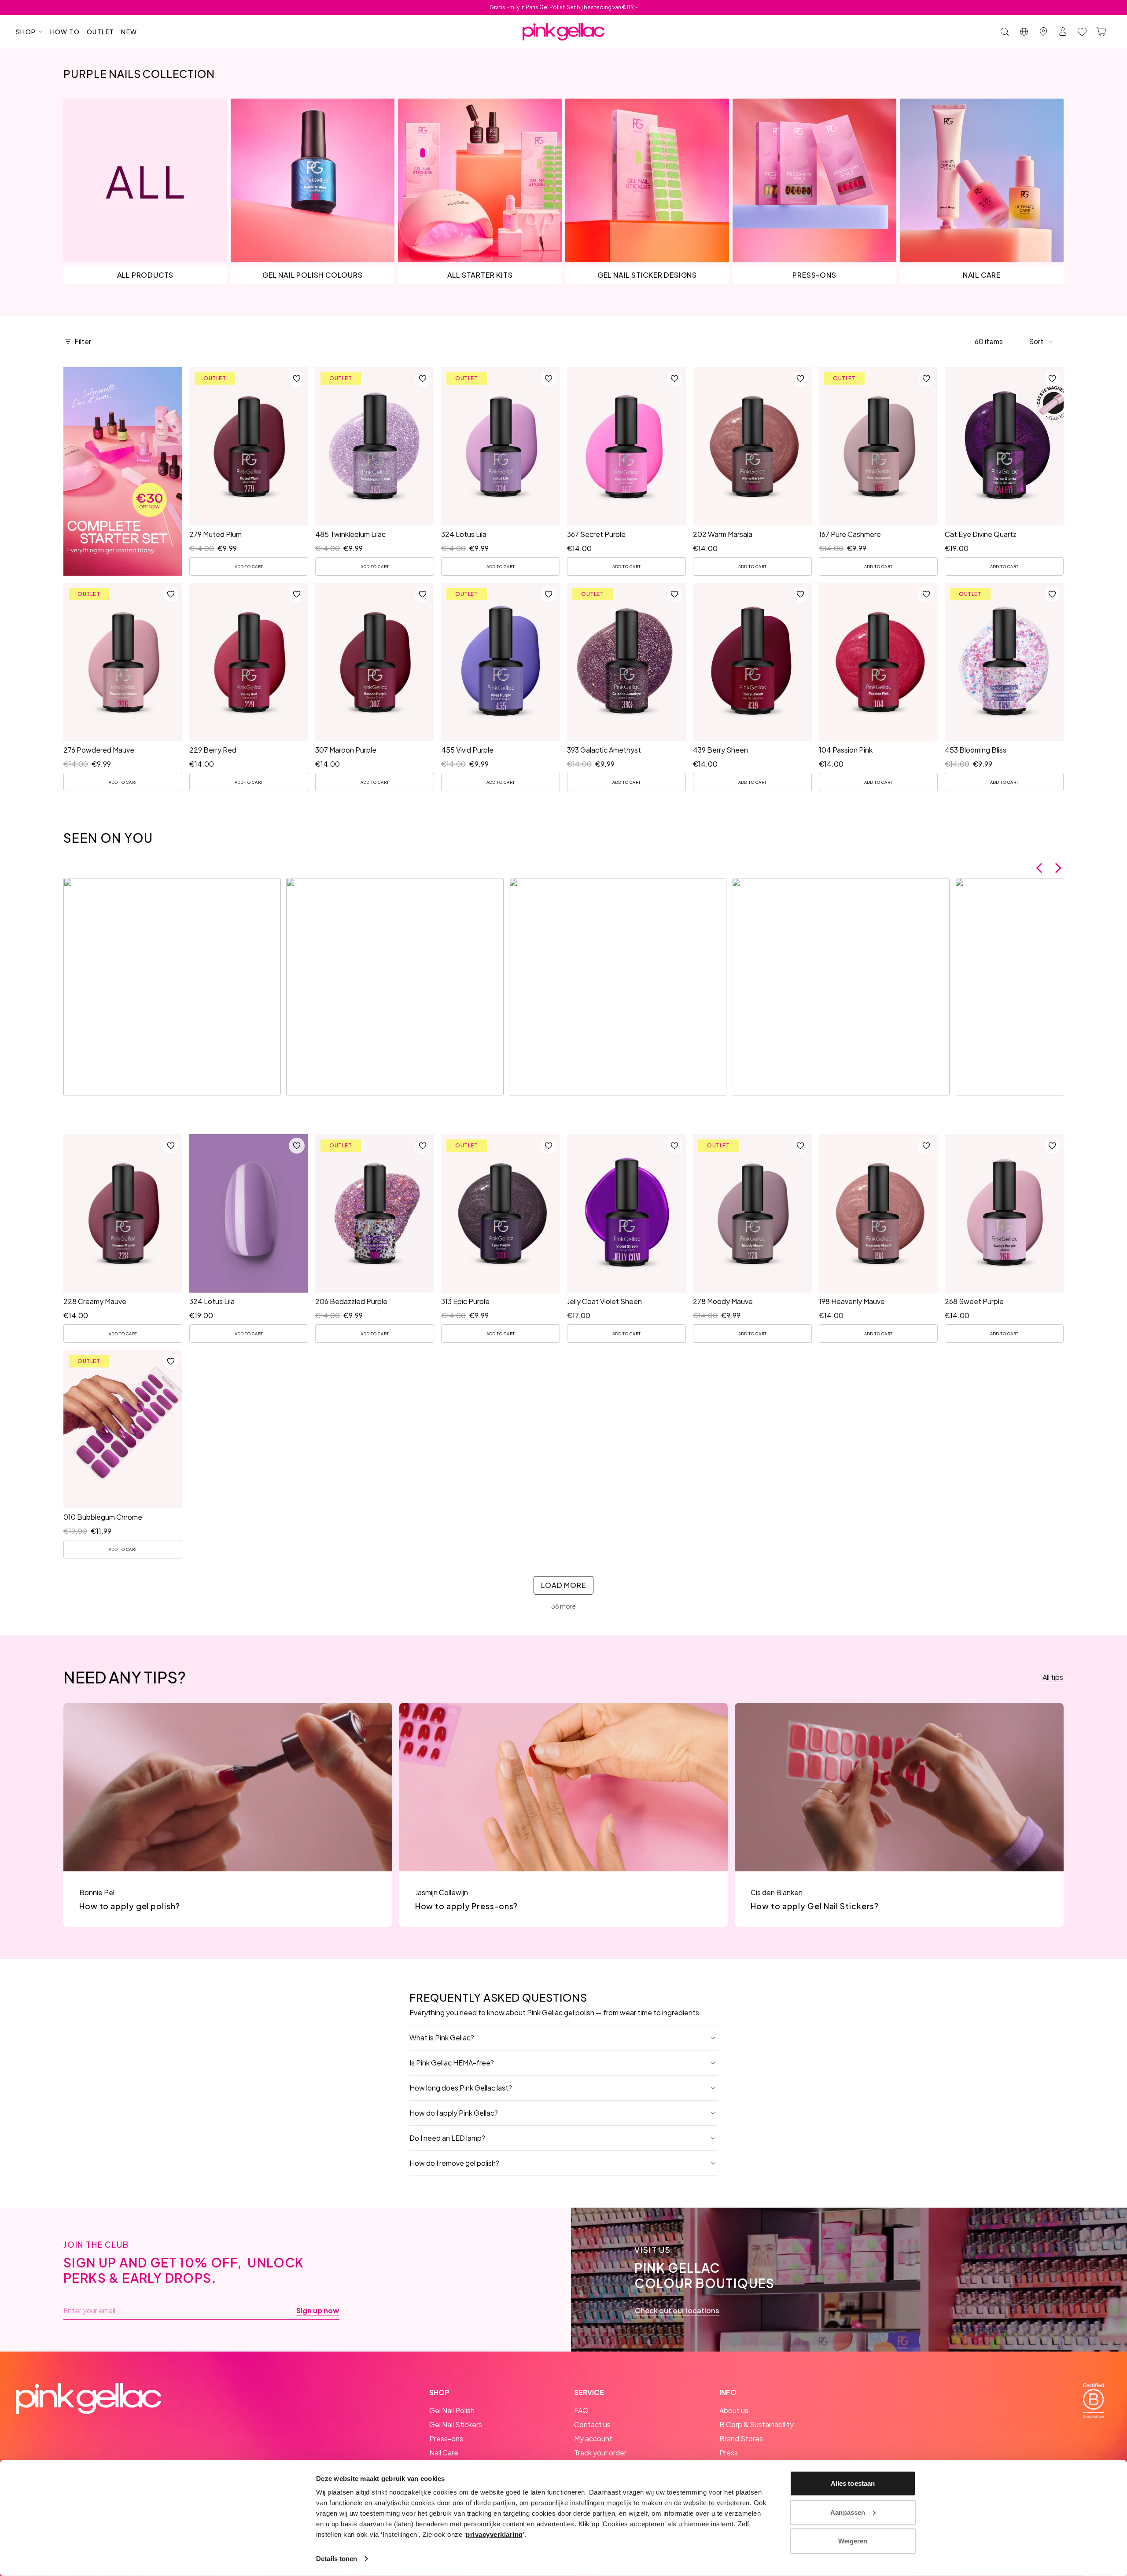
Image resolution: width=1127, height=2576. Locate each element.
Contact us (592, 2424)
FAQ (581, 2410)
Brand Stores (741, 2438)
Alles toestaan (853, 2483)
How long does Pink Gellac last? (461, 2088)
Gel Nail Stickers (456, 2424)
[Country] (1024, 32)
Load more (563, 1585)
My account (593, 2438)
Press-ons (446, 2438)
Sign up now (318, 2311)
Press (729, 2453)
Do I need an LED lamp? (447, 2138)
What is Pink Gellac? (442, 2038)
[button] (1041, 342)
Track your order (600, 2453)
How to (65, 32)
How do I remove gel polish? (454, 2163)
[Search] (1005, 32)
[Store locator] (1043, 32)
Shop (26, 32)
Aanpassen (848, 2512)
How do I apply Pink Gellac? (454, 2113)
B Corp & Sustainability (757, 2424)
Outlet (100, 32)
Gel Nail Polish (452, 2410)
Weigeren (853, 2541)
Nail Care (444, 2453)
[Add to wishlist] (297, 378)
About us (734, 2410)
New (129, 32)
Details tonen (337, 2559)
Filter (83, 341)
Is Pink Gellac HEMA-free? (452, 2063)
